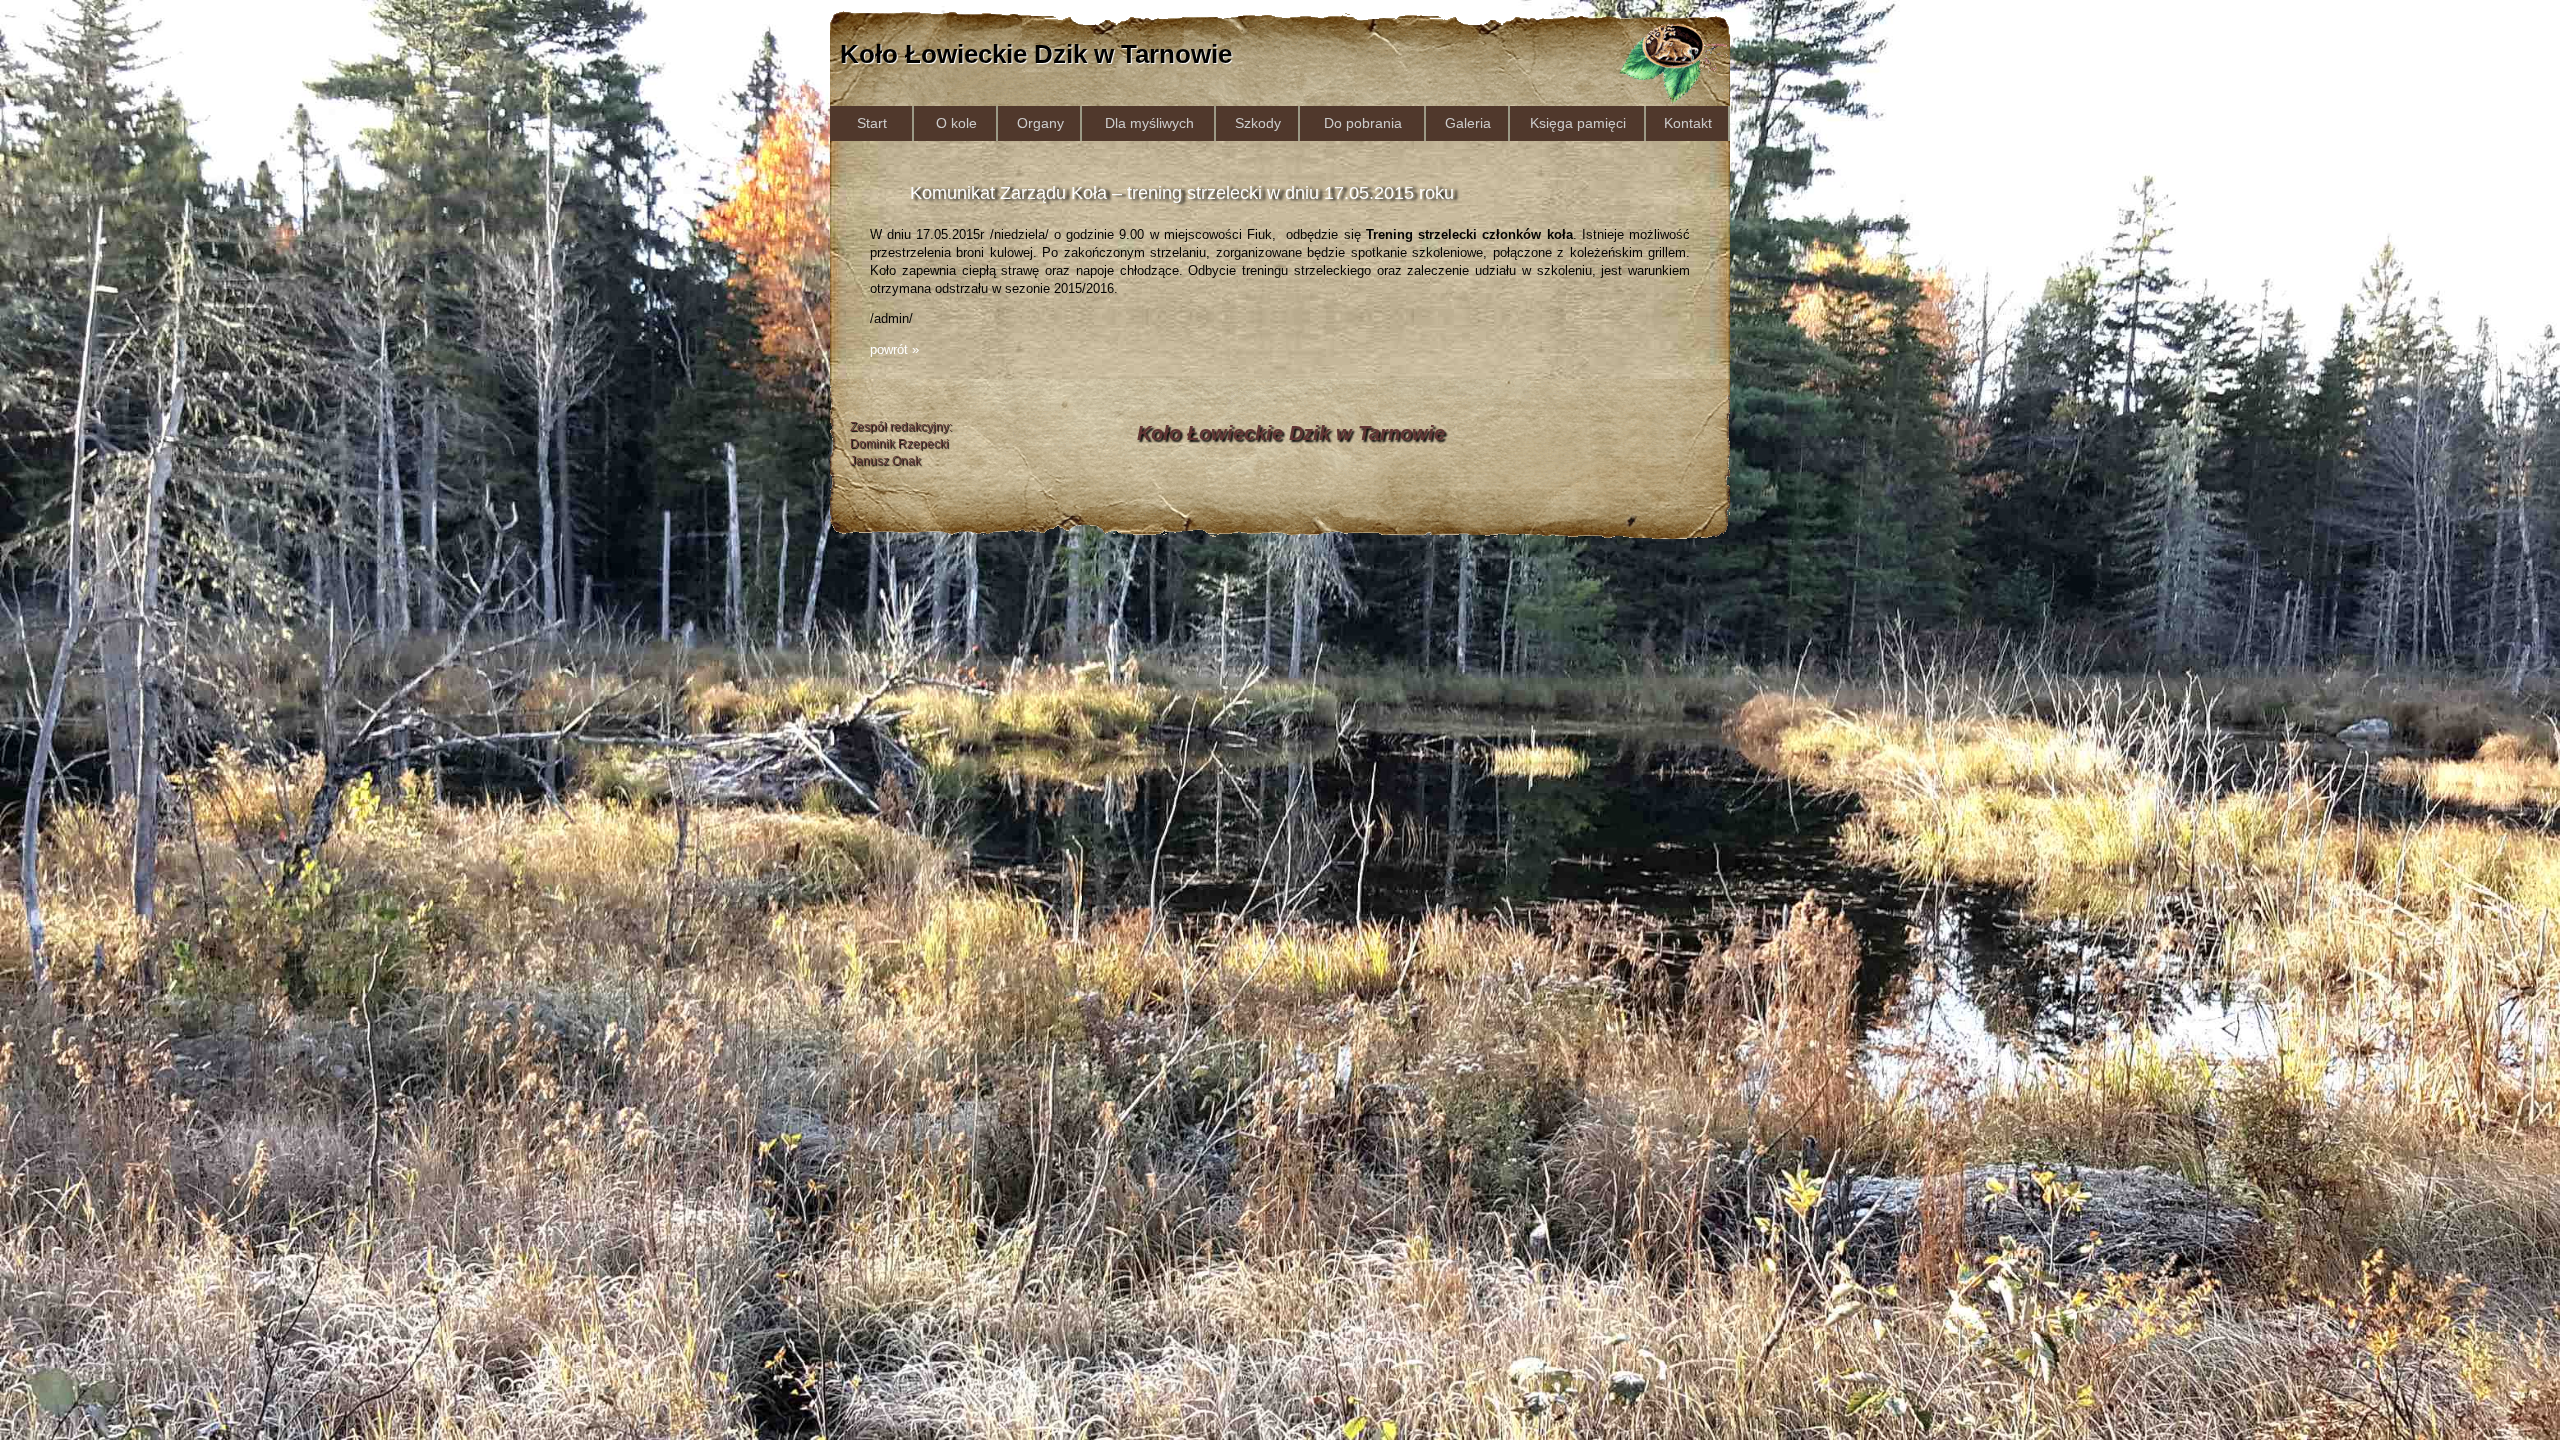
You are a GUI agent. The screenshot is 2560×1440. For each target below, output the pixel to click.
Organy (1040, 123)
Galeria (1468, 123)
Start (872, 123)
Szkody (1258, 123)
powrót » (894, 349)
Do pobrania (1363, 123)
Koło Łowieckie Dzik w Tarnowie (1036, 54)
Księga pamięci (1578, 123)
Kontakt (1688, 123)
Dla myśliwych (1149, 123)
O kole (956, 123)
